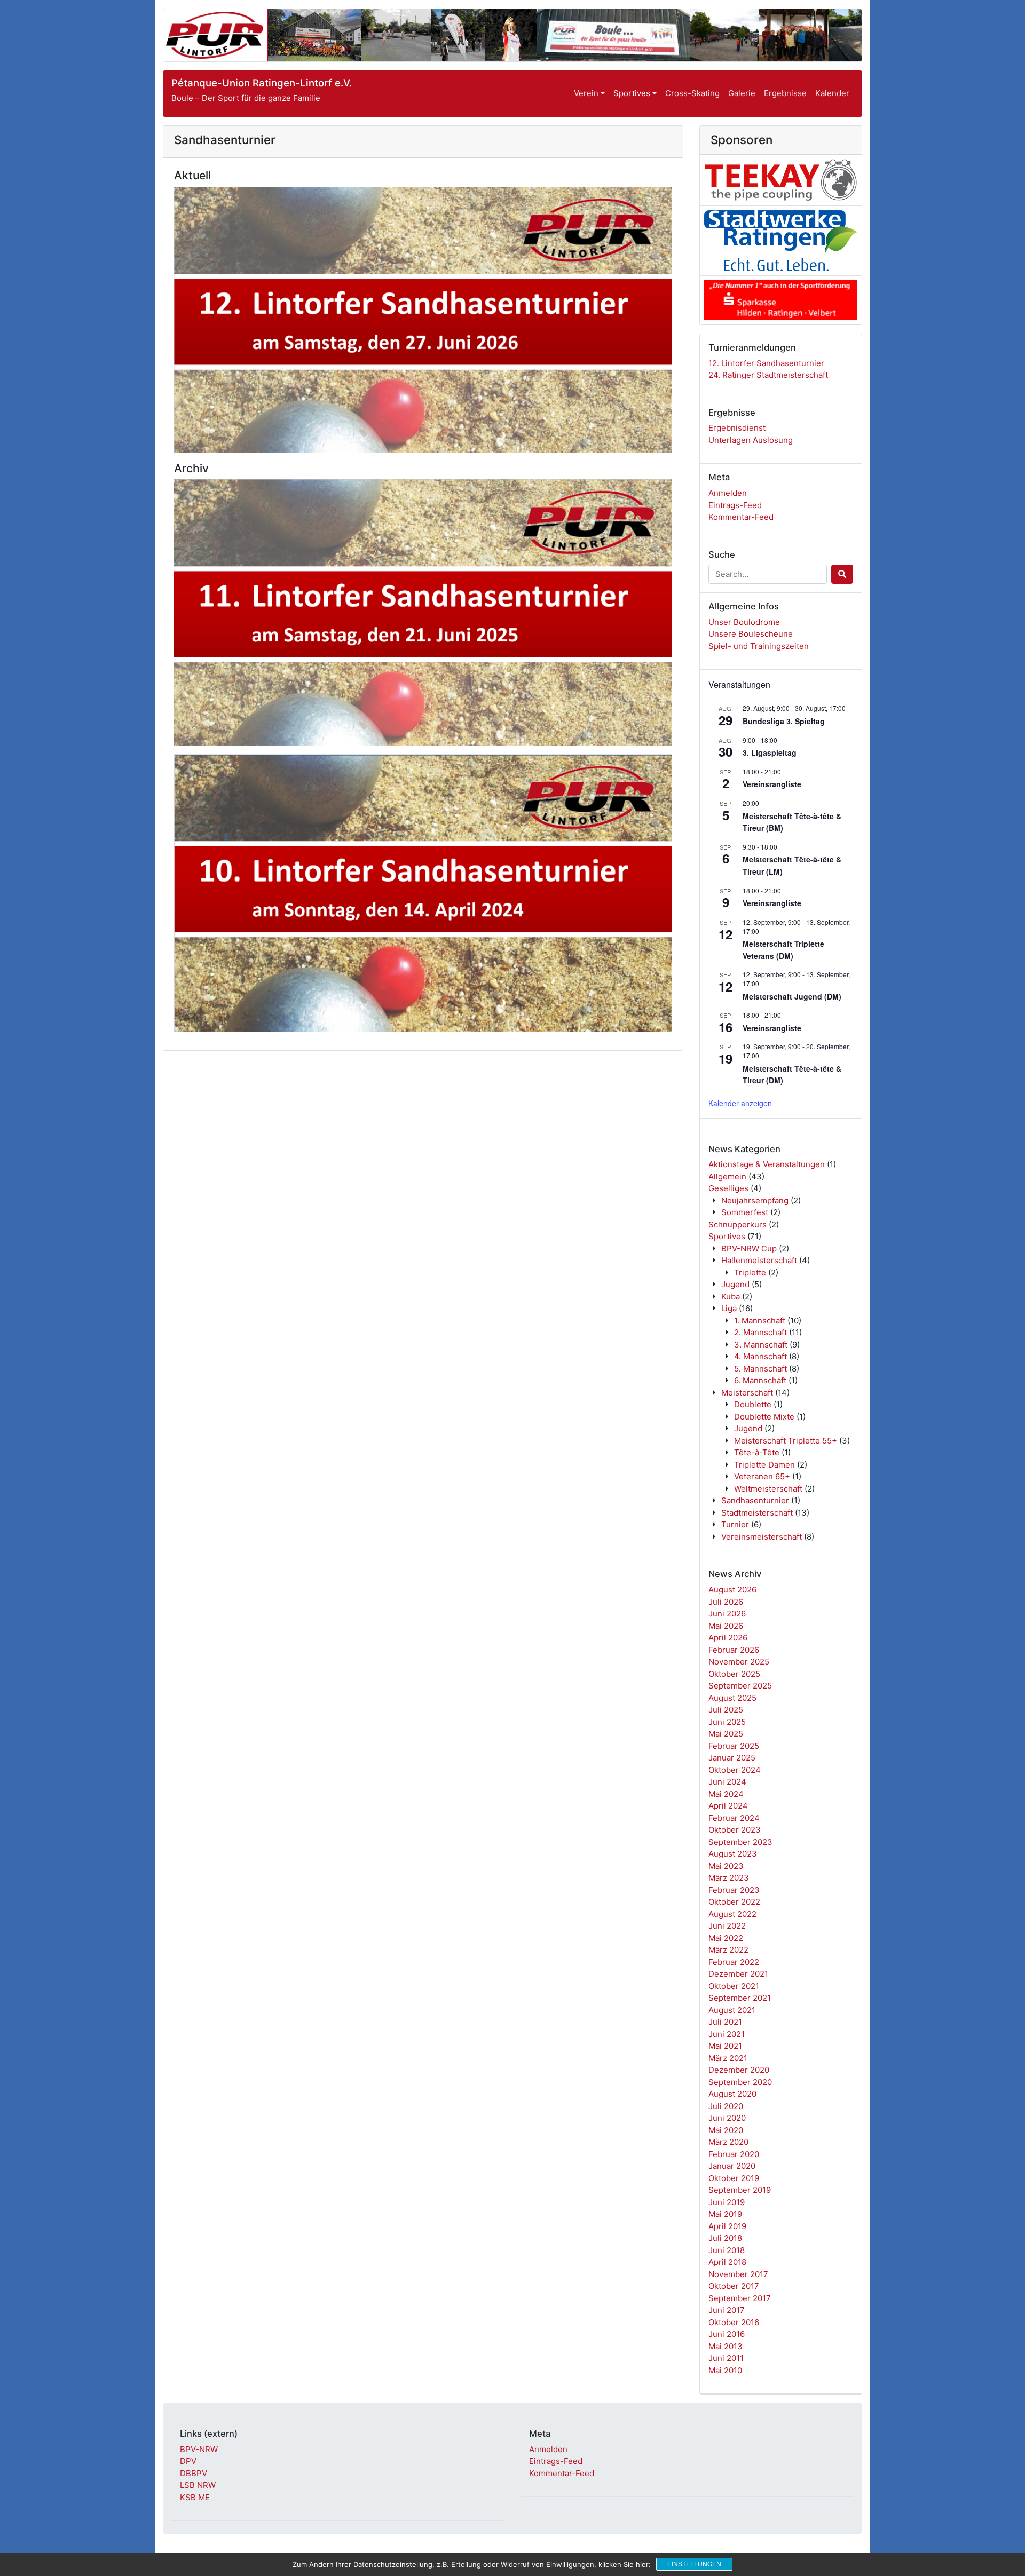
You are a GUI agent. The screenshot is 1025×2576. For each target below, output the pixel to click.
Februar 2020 (734, 2154)
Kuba (731, 1297)
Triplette (750, 1273)
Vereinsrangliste (772, 784)
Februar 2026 (734, 1650)
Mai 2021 (725, 2046)
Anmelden (728, 493)
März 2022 (728, 1950)
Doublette (753, 1404)
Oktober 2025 (734, 1674)
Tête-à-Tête (757, 1452)
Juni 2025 (727, 1722)
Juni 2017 (727, 2310)
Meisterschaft (747, 1393)
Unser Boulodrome (744, 622)
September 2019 (740, 2190)
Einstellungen (694, 2564)
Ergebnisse (785, 93)
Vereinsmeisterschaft (762, 1537)
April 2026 (728, 1638)
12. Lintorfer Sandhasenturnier (766, 363)
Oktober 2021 (734, 1986)
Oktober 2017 (734, 2286)
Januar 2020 (732, 2166)
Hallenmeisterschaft (759, 1260)
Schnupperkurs (738, 1224)
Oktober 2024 (735, 1770)
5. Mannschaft (760, 1369)
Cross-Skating (692, 93)
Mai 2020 (726, 2130)
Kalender (832, 93)
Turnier (735, 1524)
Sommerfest (745, 1212)
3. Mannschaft (761, 1345)
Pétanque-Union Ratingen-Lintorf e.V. (262, 83)
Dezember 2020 (739, 2070)
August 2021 (732, 2010)
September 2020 (740, 2082)
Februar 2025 (734, 1746)
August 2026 (732, 1590)
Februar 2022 (734, 1962)
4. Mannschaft (760, 1356)
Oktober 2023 (735, 1830)
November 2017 (738, 2274)
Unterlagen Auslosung (751, 440)
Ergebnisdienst (737, 428)
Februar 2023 (734, 1890)
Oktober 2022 (734, 1902)
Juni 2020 (727, 2118)
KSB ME (195, 2497)
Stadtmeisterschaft (757, 1513)
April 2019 (727, 2226)
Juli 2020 (726, 2106)
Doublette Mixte (764, 1417)
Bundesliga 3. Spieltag (784, 721)
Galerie (742, 93)
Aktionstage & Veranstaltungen (767, 1164)
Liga (729, 1308)
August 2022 (732, 1914)
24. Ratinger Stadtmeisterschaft (768, 375)
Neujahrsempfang (755, 1200)
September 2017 (740, 2298)
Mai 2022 (726, 1938)
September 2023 (740, 1842)
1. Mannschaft (760, 1321)
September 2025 (740, 1686)
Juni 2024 (727, 1782)
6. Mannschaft (760, 1380)
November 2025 (739, 1662)
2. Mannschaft (760, 1332)
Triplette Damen (764, 1465)
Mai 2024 (726, 1794)
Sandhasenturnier (755, 1500)
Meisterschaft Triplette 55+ (786, 1441)
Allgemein (727, 1176)
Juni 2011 (726, 2358)
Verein (586, 93)
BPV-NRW (199, 2449)
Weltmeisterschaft (768, 1489)
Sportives (632, 93)
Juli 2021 (725, 2022)
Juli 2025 (726, 1710)
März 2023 (729, 1878)
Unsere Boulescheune (751, 634)
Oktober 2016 (734, 2322)
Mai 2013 (726, 2346)
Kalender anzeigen (740, 1103)
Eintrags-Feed (735, 505)
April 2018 (727, 2262)
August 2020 (732, 2094)
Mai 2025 (726, 1734)
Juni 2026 (727, 1614)
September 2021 (740, 1998)
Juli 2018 (725, 2238)
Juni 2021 (727, 2034)
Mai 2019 (725, 2214)
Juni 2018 (727, 2250)
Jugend (735, 1284)
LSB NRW (198, 2485)
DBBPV (194, 2473)
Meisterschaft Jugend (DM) (792, 996)
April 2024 (728, 1806)
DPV (188, 2461)
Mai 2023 (726, 1866)
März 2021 (728, 2058)
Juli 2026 (726, 1602)
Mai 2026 (726, 1626)
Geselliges (728, 1188)
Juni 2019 (727, 2202)
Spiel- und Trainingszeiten (759, 646)
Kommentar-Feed (741, 517)
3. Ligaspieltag (770, 752)
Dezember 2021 (738, 1974)
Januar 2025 (732, 1758)
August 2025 (732, 1698)
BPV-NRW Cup (749, 1249)
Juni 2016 (727, 2334)
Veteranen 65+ (762, 1476)
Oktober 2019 (734, 2178)
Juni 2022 (727, 1926)
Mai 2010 (725, 2370)
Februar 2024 (734, 1818)
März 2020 (728, 2142)
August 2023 (733, 1854)
